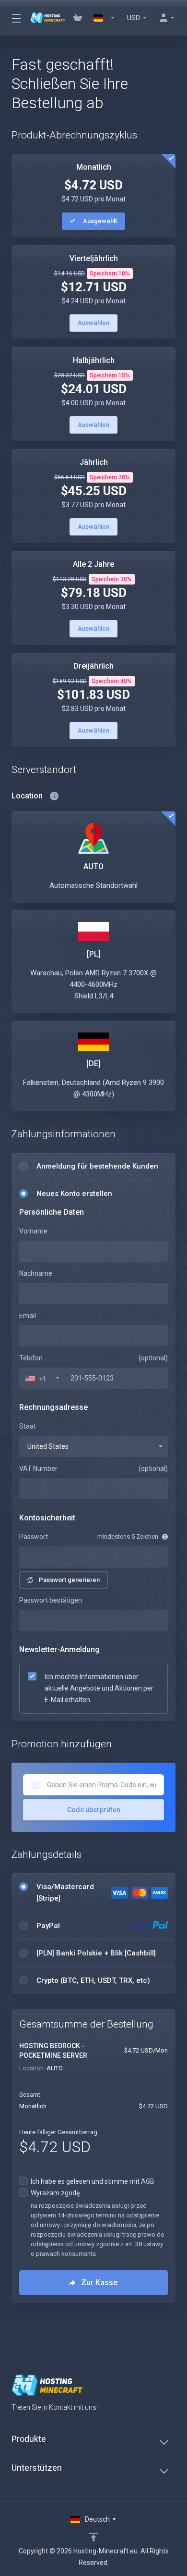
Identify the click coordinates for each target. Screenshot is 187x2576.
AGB (148, 2181)
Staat (28, 1426)
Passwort (34, 1537)
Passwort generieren (69, 1580)
